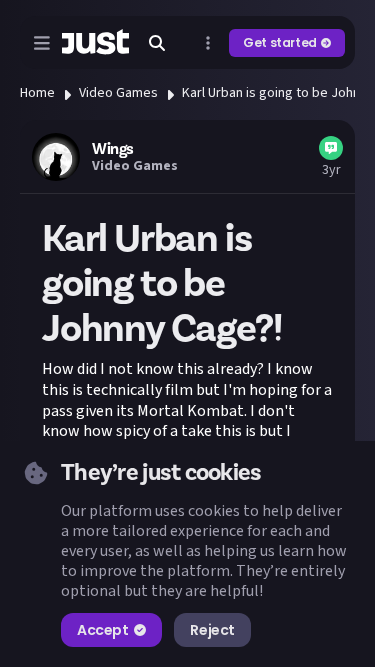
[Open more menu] (208, 43)
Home (37, 93)
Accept (102, 630)
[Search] (157, 43)
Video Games (118, 93)
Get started (280, 42)
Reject (212, 630)
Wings (113, 149)
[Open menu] (42, 43)
